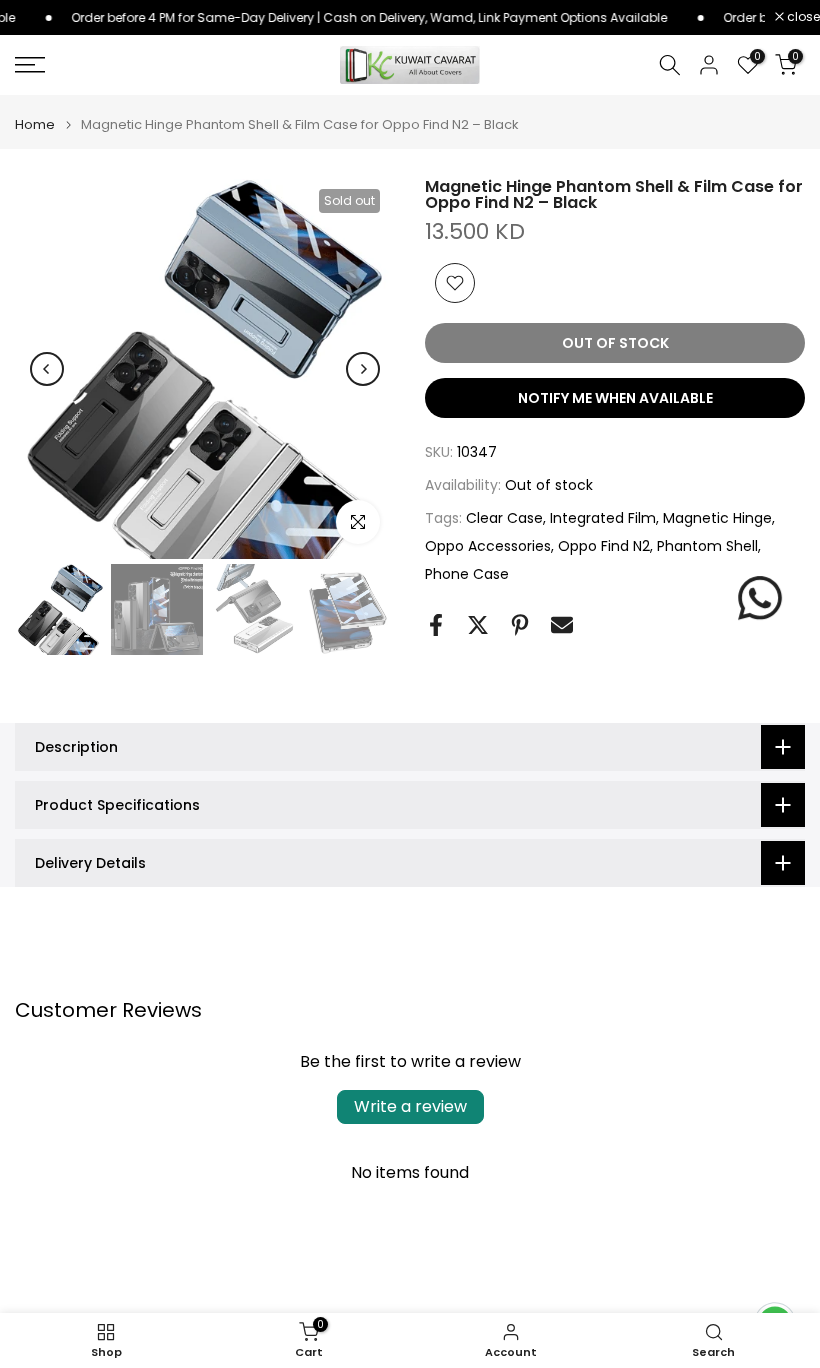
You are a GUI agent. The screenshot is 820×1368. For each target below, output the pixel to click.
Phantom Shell (707, 546)
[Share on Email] (562, 625)
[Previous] (47, 369)
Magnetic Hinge (717, 518)
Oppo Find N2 (604, 546)
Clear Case (504, 518)
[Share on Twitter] (478, 625)
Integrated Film (603, 518)
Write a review (410, 1106)
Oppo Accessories (488, 546)
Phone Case (467, 574)
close (802, 17)
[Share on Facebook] (436, 625)
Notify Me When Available (615, 398)
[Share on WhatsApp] (760, 598)
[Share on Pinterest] (520, 625)
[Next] (363, 369)
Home (35, 124)
